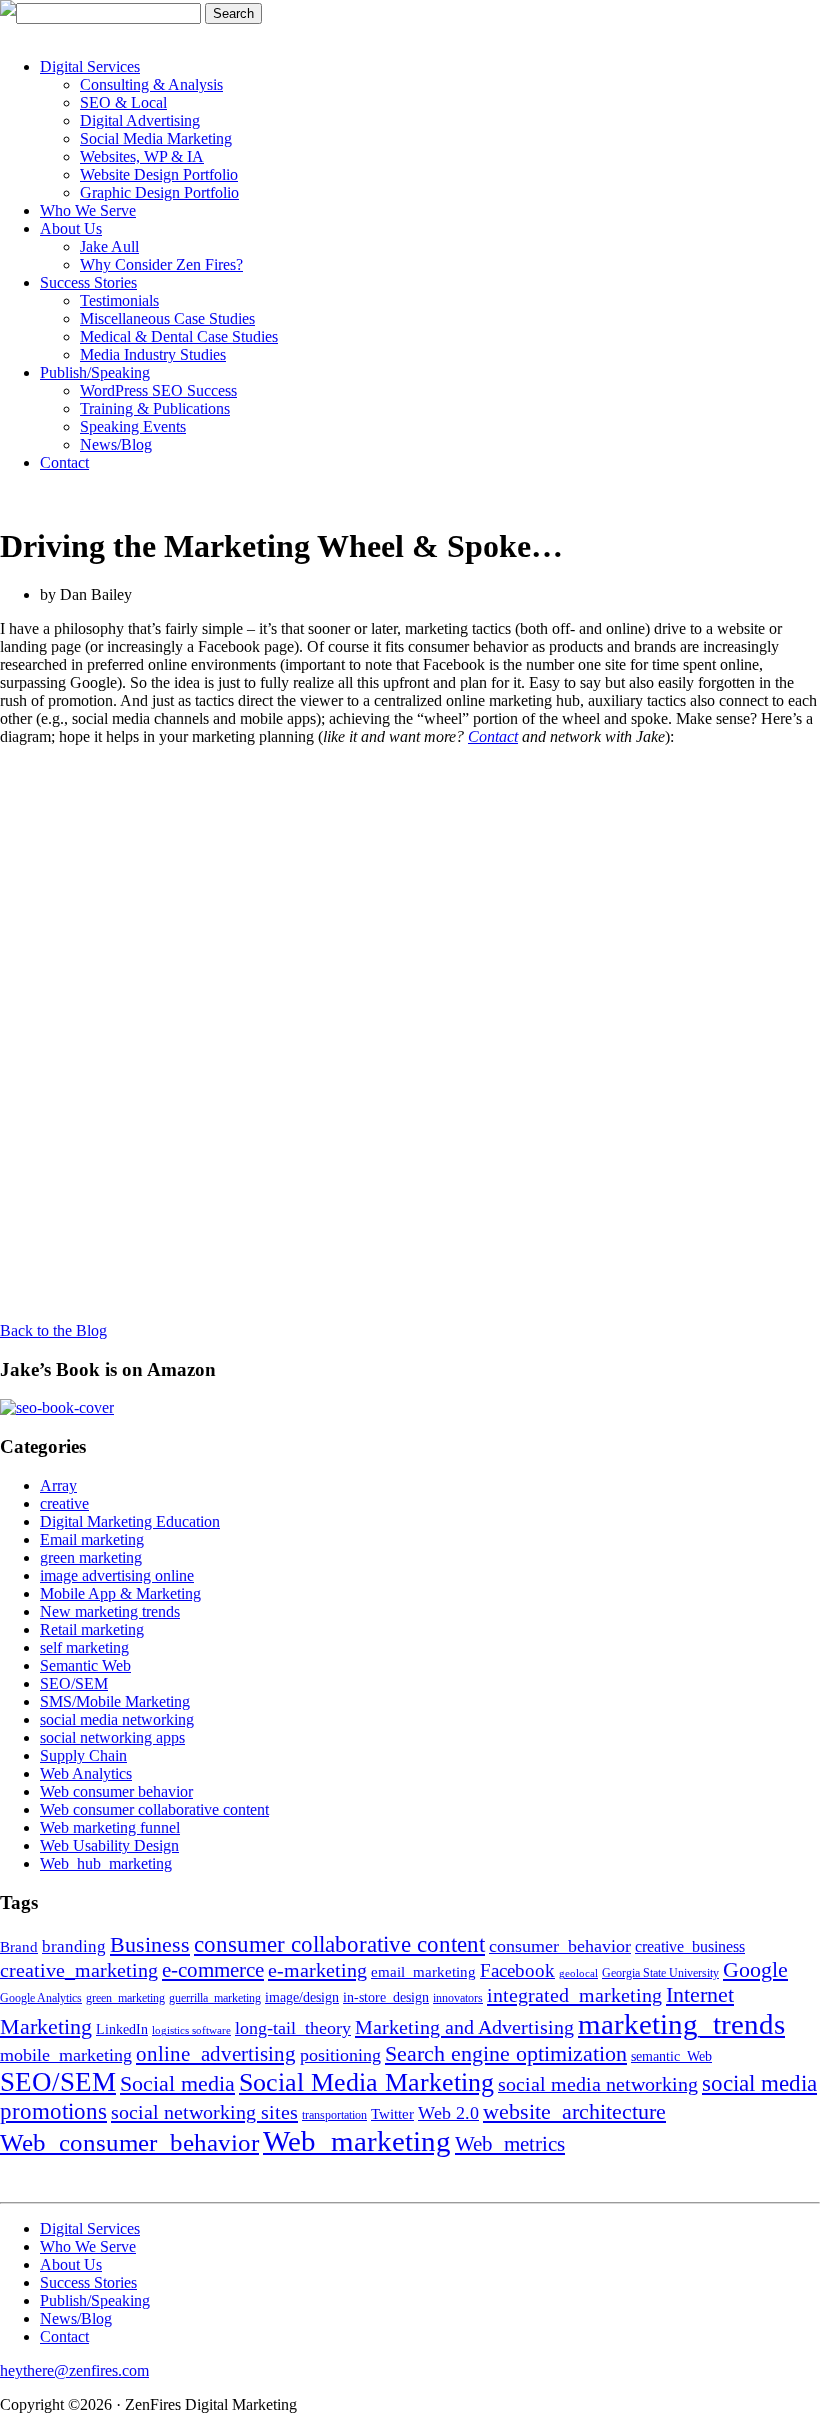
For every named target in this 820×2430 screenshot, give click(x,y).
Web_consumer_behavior (129, 2142)
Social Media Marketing (156, 138)
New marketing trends (110, 1611)
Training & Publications (155, 408)
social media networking (117, 1719)
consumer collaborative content (339, 1944)
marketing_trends (681, 2024)
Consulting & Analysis (151, 84)
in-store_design (386, 1997)
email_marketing (423, 1971)
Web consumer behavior (116, 1791)
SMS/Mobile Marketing (115, 1701)
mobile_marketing (66, 2055)
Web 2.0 (448, 2113)
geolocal (578, 1973)
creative (64, 1503)
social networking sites (204, 2112)
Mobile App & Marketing (120, 1593)
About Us (71, 228)
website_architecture (574, 2112)
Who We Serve (88, 210)
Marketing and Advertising (464, 2027)
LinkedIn (122, 2029)
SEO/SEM (74, 1683)
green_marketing (125, 1998)
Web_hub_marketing (106, 1863)
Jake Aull (109, 246)
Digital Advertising (140, 120)
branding (74, 1946)
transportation (334, 2115)
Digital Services (90, 66)
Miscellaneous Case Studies (167, 318)
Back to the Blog (53, 1330)
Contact (64, 462)
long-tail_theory (293, 2028)
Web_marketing (357, 2141)
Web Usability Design (109, 1845)
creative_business (690, 1947)
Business (150, 1944)
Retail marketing (92, 1629)
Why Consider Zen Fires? (161, 264)
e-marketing (317, 1970)
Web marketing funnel (110, 1827)
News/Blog (116, 444)
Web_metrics (510, 2144)
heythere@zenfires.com (74, 2370)
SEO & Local (123, 102)
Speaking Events (133, 426)
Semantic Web (85, 1665)
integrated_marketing (574, 1995)
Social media (177, 2083)
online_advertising (216, 2054)
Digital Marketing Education (130, 1521)
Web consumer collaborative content (154, 1809)
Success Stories (88, 282)
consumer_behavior (560, 1946)
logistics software (191, 2030)
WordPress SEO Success (158, 390)
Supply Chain (83, 1755)
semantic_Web (671, 2056)
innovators (458, 1998)
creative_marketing (79, 1970)
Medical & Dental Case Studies (179, 336)
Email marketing (92, 1539)
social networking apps (112, 1737)
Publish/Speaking (95, 372)
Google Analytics (41, 1998)
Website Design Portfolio (159, 174)
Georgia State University (660, 1973)
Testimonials (119, 300)
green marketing (91, 1557)
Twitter (392, 2113)
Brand (19, 1946)
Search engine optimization (506, 2053)
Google (755, 1970)
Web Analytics (86, 1773)
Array (58, 1485)
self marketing (84, 1647)
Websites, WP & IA (142, 156)
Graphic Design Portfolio (159, 192)
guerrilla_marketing (215, 1998)
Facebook (517, 1970)
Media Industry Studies (153, 354)
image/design (302, 1997)
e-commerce (213, 1970)
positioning (340, 2055)
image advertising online (117, 1575)
